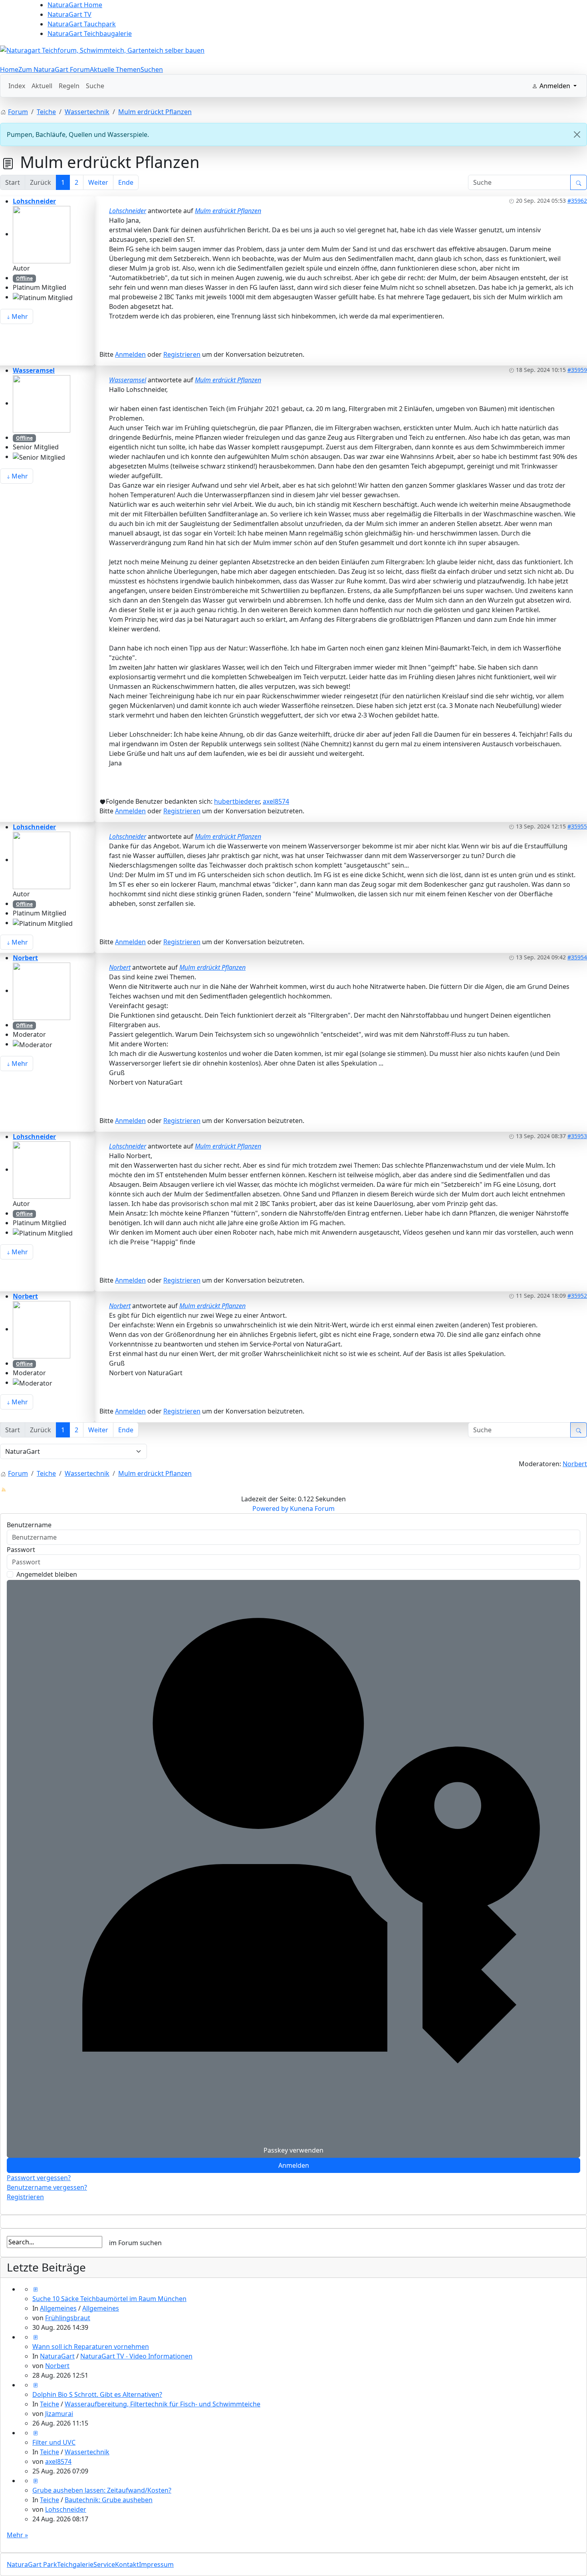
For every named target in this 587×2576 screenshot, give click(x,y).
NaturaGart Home (75, 5)
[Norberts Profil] (42, 990)
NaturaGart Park (32, 2564)
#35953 (577, 1136)
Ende (126, 182)
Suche (95, 86)
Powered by (270, 1508)
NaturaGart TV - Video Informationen (136, 2356)
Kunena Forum (312, 1508)
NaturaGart (57, 2356)
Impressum (156, 2564)
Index (17, 86)
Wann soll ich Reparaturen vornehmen (91, 2347)
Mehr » (17, 2535)
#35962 (577, 201)
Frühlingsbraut (68, 2318)
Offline (24, 278)
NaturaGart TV (69, 14)
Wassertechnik (87, 2452)
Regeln (69, 86)
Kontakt (127, 2564)
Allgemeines (58, 2308)
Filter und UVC (54, 2442)
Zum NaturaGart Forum (54, 69)
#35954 (577, 957)
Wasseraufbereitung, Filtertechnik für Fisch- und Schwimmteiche (163, 2404)
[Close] (577, 134)
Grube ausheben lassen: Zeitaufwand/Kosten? (102, 2490)
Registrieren (182, 354)
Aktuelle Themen (115, 69)
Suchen (152, 69)
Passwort (21, 1550)
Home (9, 69)
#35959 (577, 370)
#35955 (577, 826)
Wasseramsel (34, 370)
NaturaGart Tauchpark (82, 24)
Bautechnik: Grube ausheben (109, 2500)
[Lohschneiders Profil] (42, 234)
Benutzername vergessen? (47, 2187)
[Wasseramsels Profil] (42, 403)
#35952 (577, 1296)
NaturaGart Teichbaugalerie (90, 34)
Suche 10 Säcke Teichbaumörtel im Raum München (109, 2299)
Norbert (25, 958)
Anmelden (130, 354)
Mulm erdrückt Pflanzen (228, 211)
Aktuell (42, 86)
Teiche (50, 2404)
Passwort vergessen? (39, 2178)
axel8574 (276, 801)
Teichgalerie (75, 2564)
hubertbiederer (237, 801)
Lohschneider (34, 201)
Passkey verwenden (293, 2150)
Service (104, 2564)
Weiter (98, 182)
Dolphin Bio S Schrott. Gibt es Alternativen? (97, 2394)
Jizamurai (59, 2414)
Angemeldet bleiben (47, 1574)
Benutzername (29, 1525)
